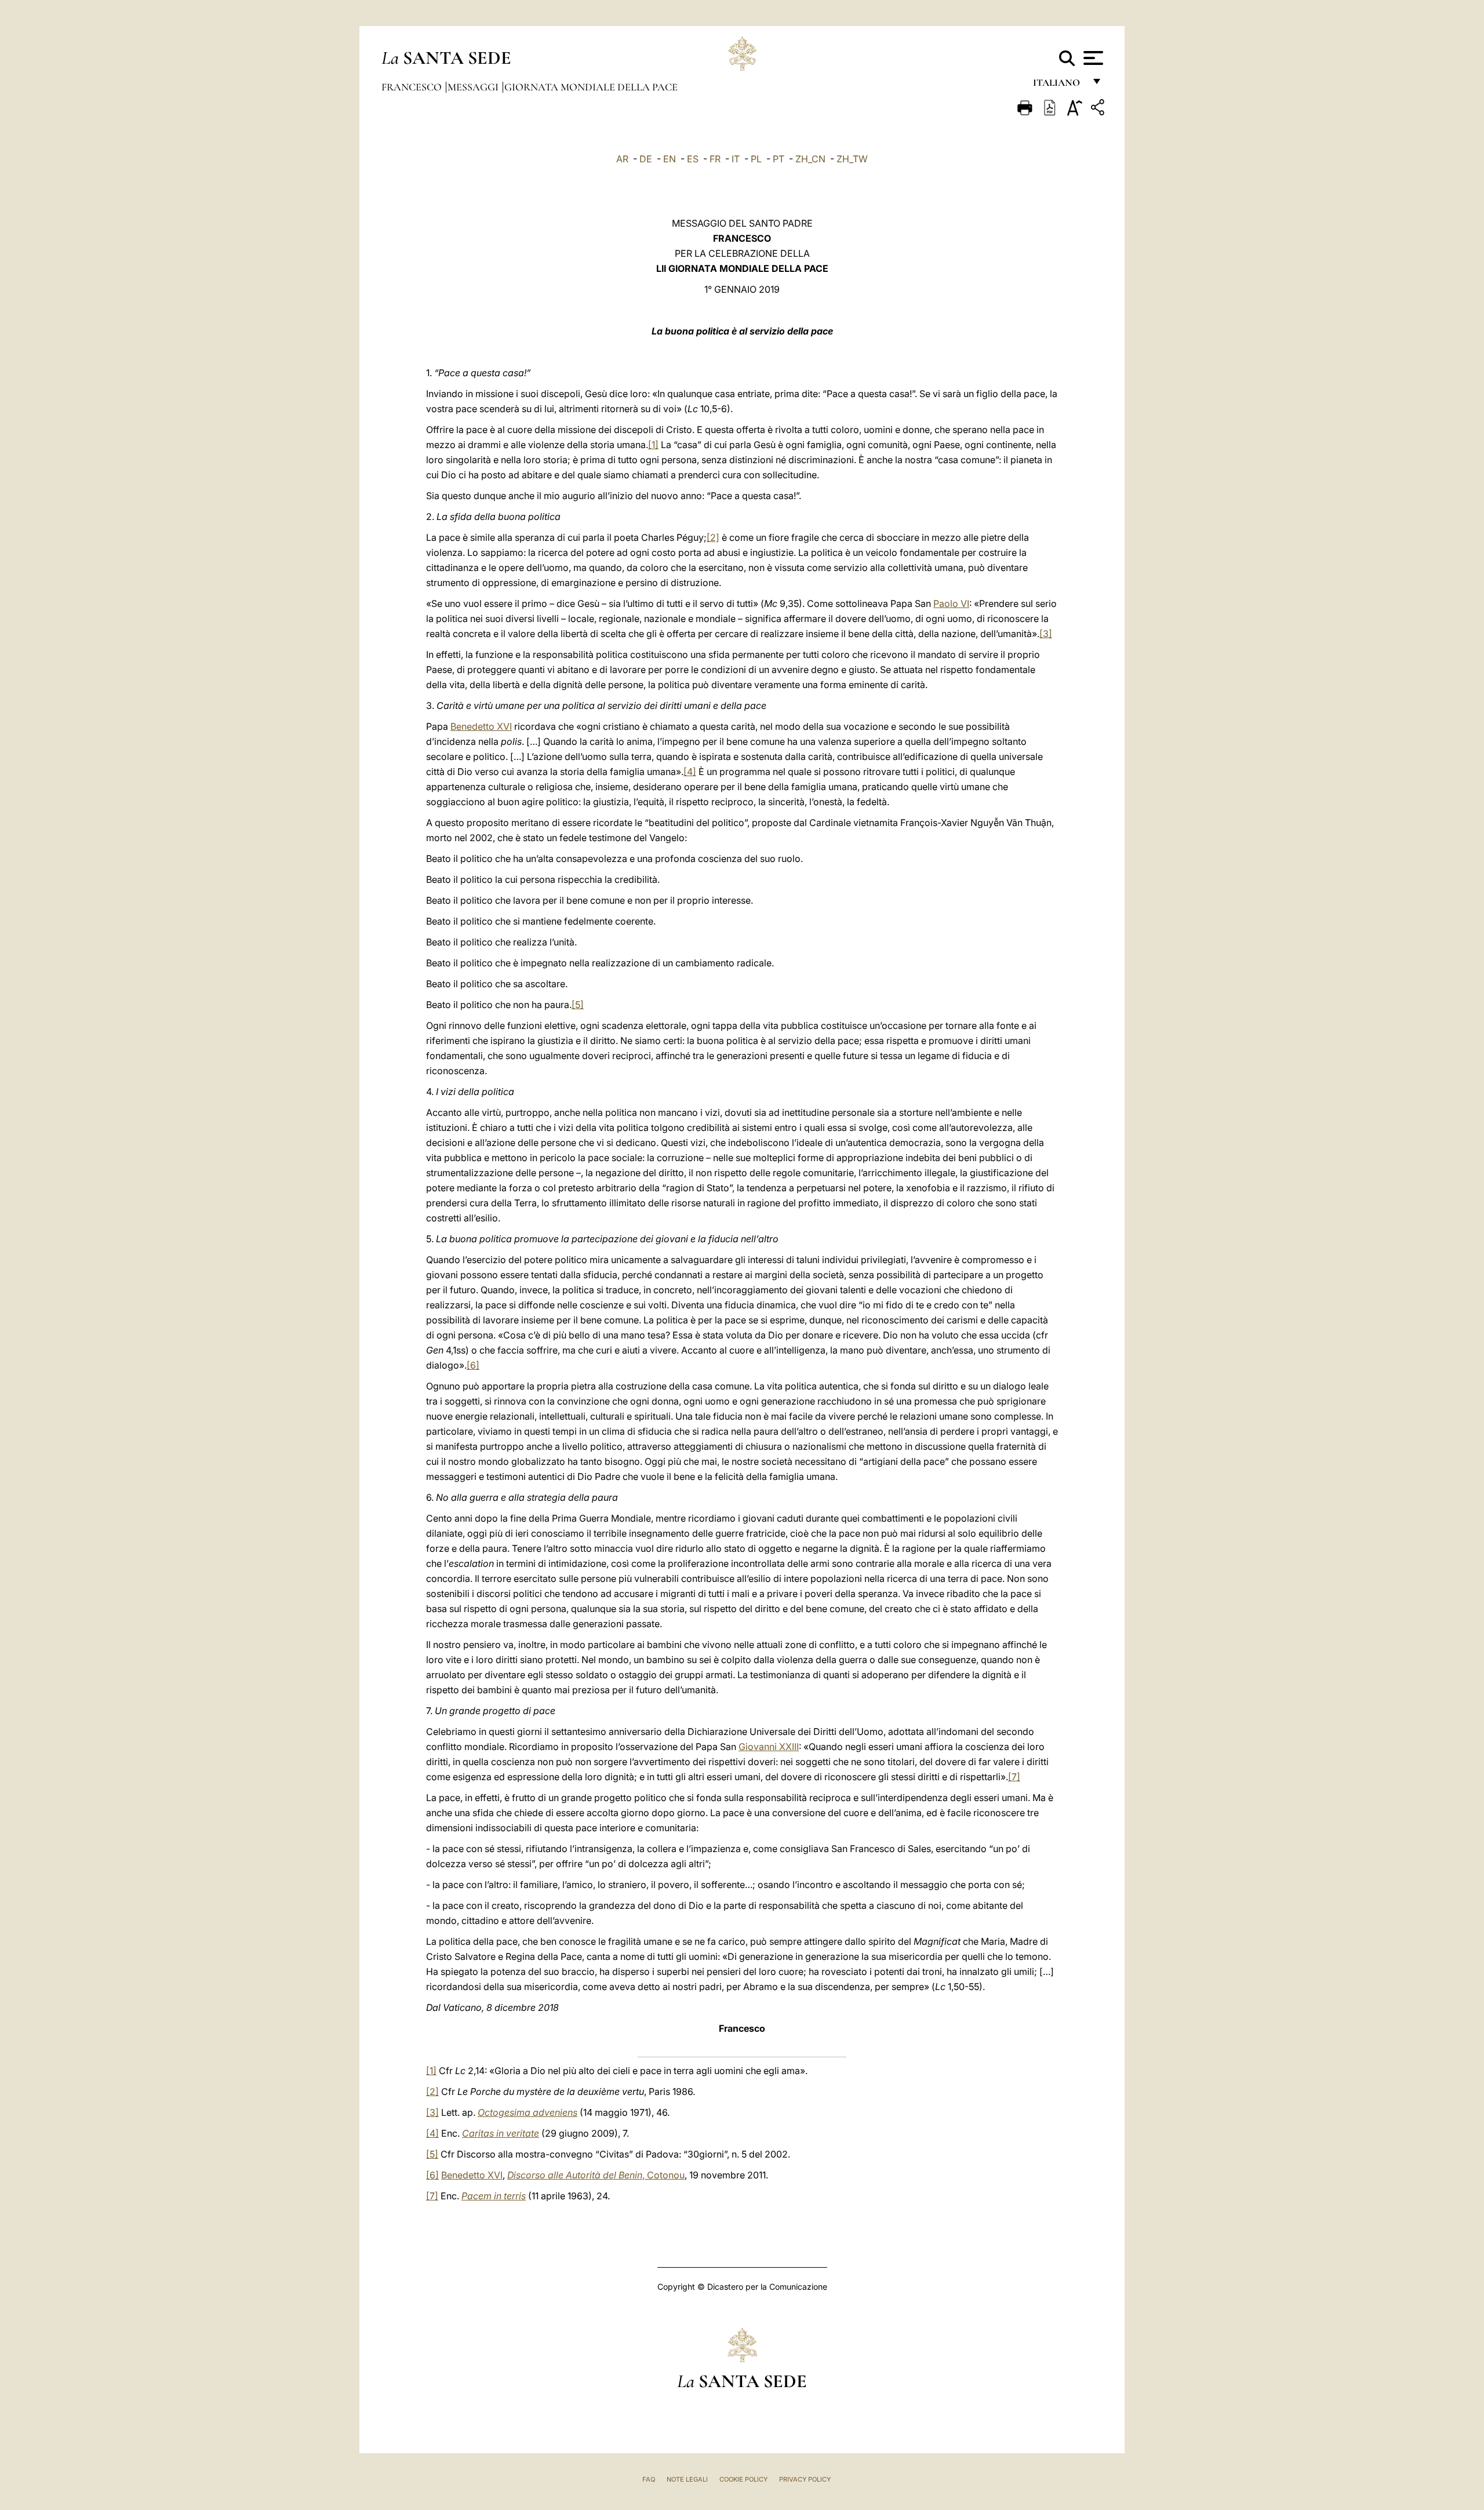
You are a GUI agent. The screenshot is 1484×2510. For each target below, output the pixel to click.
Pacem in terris (494, 2196)
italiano (1059, 86)
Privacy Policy (805, 2479)
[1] (653, 445)
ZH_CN (810, 159)
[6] (473, 1365)
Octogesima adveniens (528, 2112)
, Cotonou (596, 2175)
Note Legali (687, 2479)
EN (670, 159)
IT (736, 159)
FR (715, 159)
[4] (690, 772)
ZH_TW (852, 159)
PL (756, 159)
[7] (1014, 1777)
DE (646, 159)
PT (779, 159)
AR (622, 159)
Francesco (413, 87)
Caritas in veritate (501, 2133)
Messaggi (474, 87)
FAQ (649, 2479)
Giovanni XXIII (769, 1747)
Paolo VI (951, 603)
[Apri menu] (1092, 58)
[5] (578, 1005)
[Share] (1099, 109)
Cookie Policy (743, 2479)
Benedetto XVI (481, 726)
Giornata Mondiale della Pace (591, 87)
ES (693, 159)
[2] (713, 537)
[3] (1046, 634)
